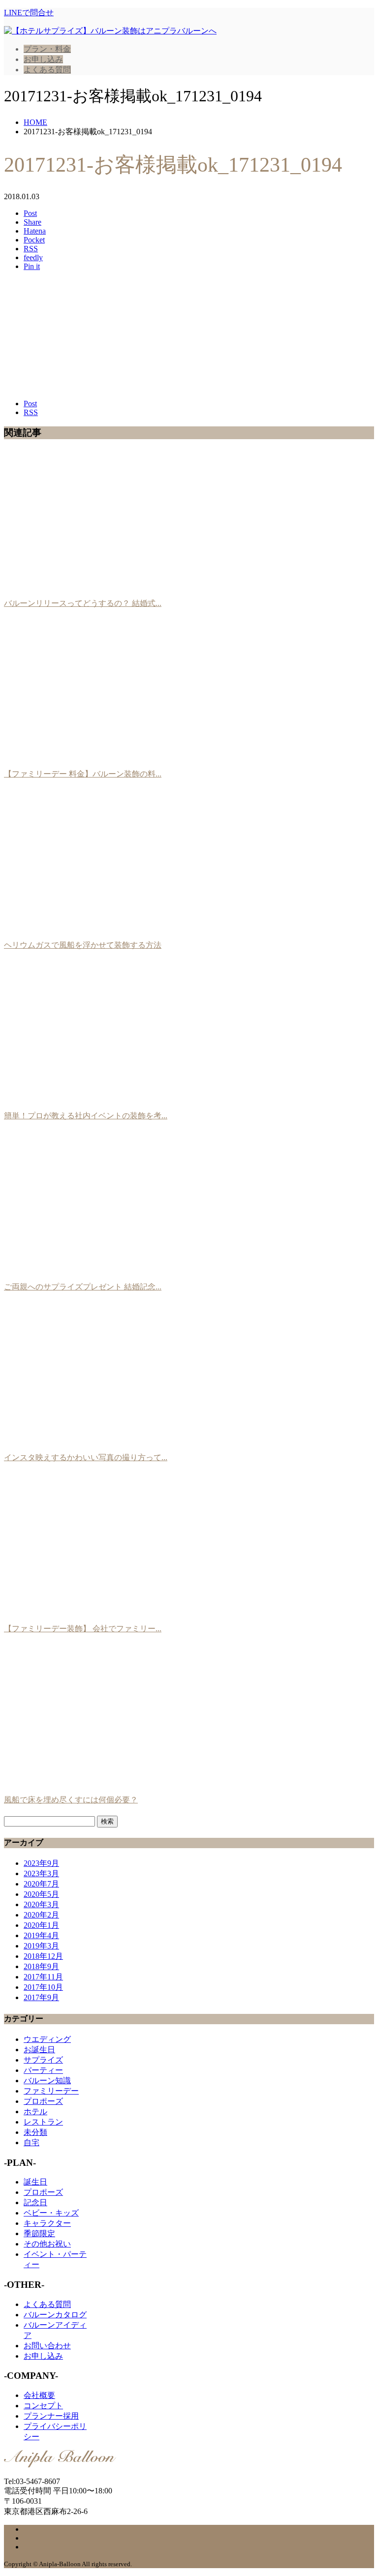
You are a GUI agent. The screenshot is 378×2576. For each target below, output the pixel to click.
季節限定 (39, 2233)
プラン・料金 (47, 49)
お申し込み (43, 59)
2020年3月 (41, 1904)
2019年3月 (41, 1946)
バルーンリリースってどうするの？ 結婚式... (83, 603)
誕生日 (35, 2182)
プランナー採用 (51, 2416)
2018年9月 (41, 1966)
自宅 (31, 2142)
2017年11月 (43, 1977)
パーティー (43, 2070)
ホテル (35, 2112)
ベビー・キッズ (51, 2213)
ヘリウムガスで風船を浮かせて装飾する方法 (83, 945)
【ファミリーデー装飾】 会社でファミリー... (83, 1629)
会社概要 (39, 2395)
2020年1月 (41, 1925)
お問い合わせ (47, 2346)
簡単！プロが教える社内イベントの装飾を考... (86, 1116)
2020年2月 (41, 1915)
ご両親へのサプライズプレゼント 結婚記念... (83, 1287)
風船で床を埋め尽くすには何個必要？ (71, 1800)
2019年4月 (41, 1935)
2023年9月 (41, 1863)
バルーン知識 (47, 2081)
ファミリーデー (51, 2091)
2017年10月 (43, 1987)
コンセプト (43, 2406)
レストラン (43, 2122)
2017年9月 (41, 1997)
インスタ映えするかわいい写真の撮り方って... (86, 1457)
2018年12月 (43, 1956)
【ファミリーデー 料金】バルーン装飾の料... (83, 774)
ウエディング (47, 2039)
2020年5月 (41, 1894)
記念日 (35, 2202)
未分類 (35, 2132)
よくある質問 (47, 70)
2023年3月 (41, 1873)
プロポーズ (43, 2101)
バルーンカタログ (55, 2315)
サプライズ (43, 2060)
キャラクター (47, 2223)
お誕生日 (39, 2050)
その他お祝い (47, 2244)
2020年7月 (41, 1884)
